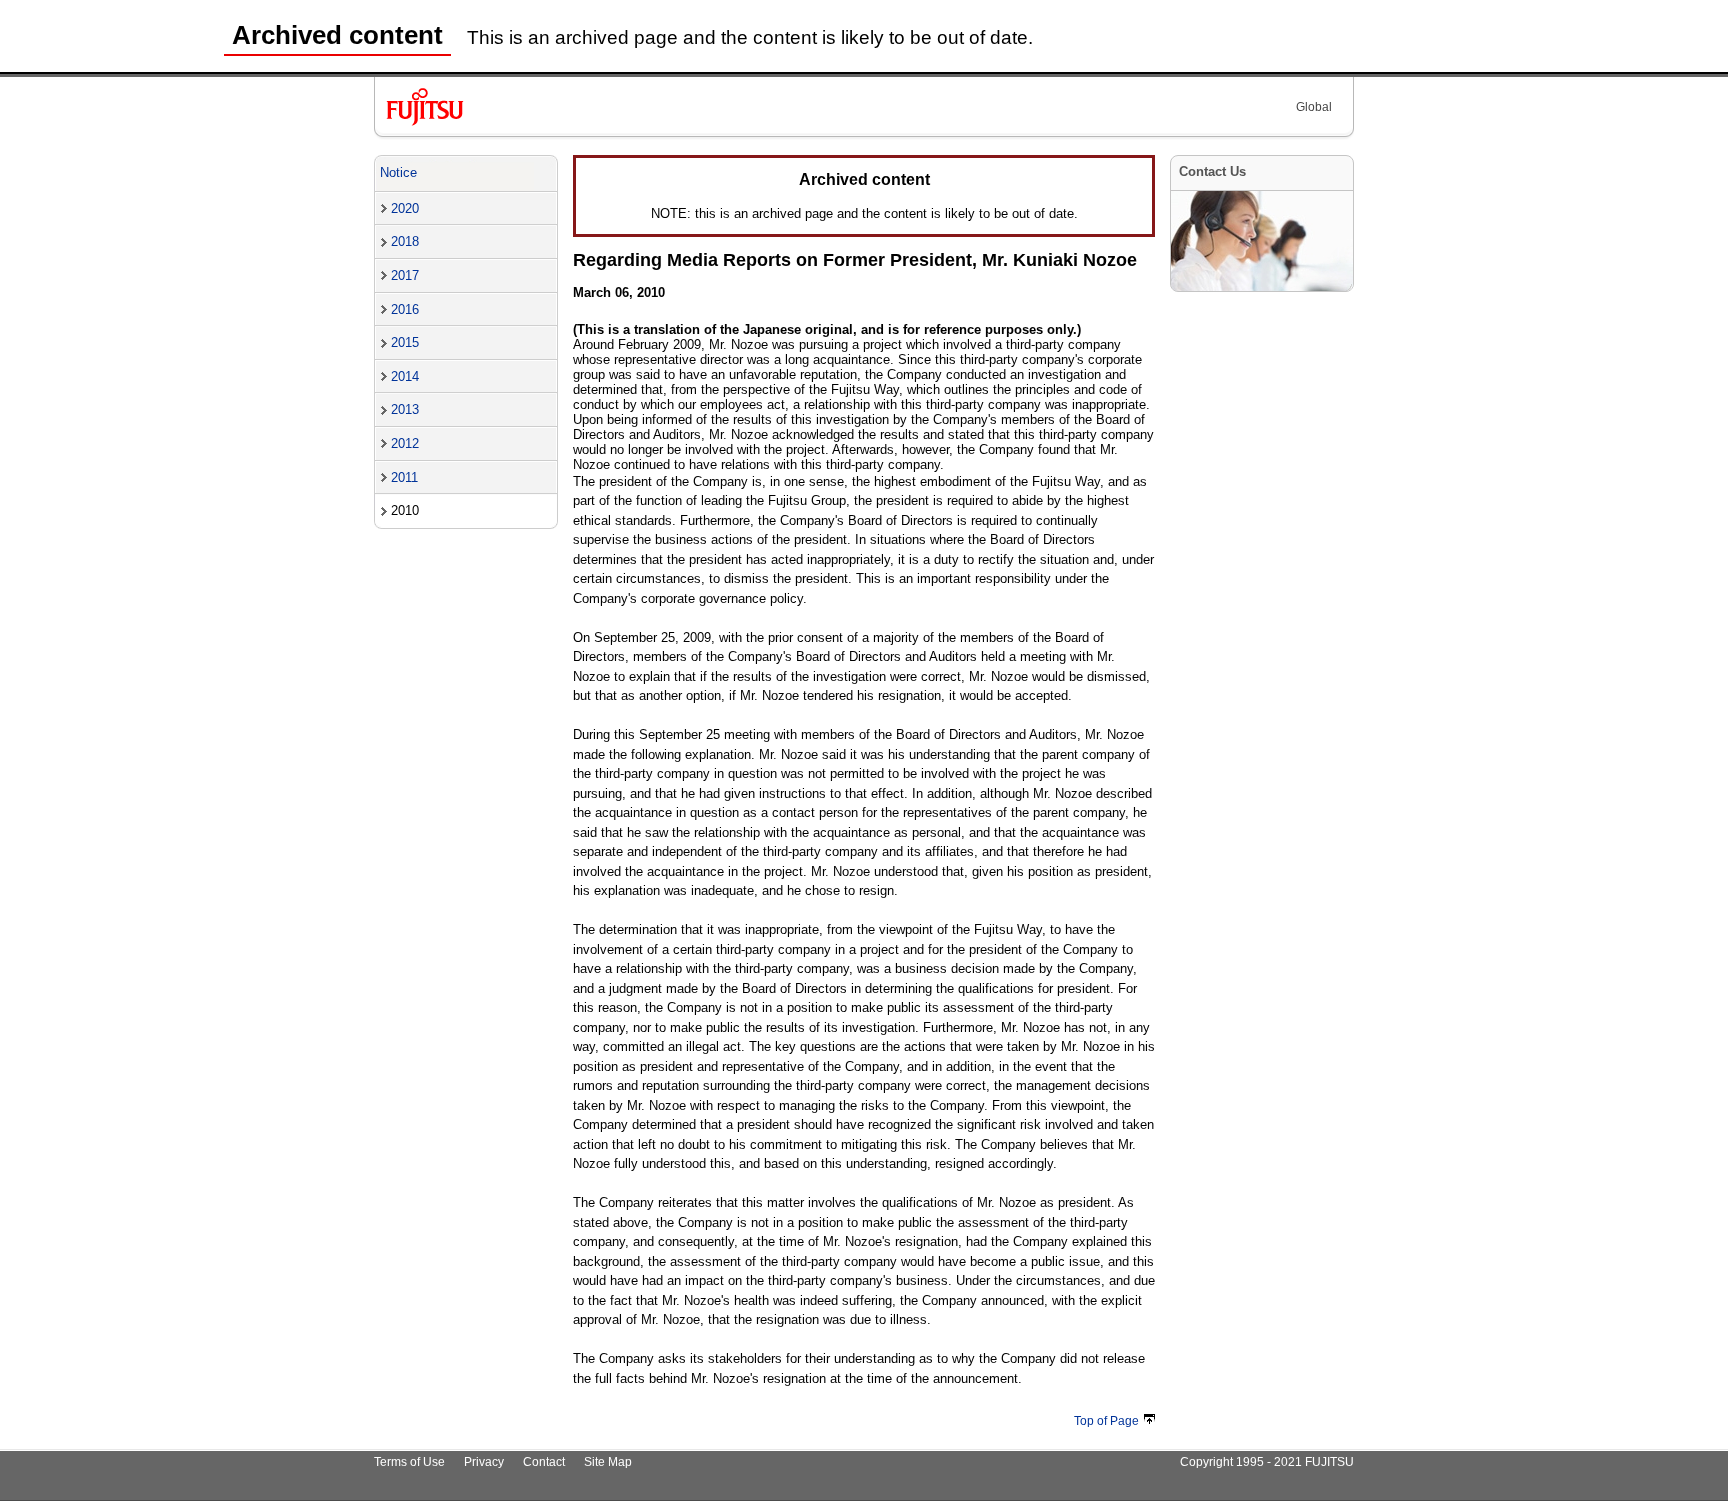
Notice (398, 172)
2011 (404, 477)
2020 (405, 208)
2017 (405, 275)
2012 (405, 443)
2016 (405, 309)
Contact (544, 1462)
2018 (405, 241)
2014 (405, 376)
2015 (405, 342)
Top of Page (1106, 1421)
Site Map (608, 1462)
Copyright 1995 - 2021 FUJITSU (1267, 1462)
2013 (405, 409)
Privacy (484, 1462)
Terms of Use (409, 1462)
